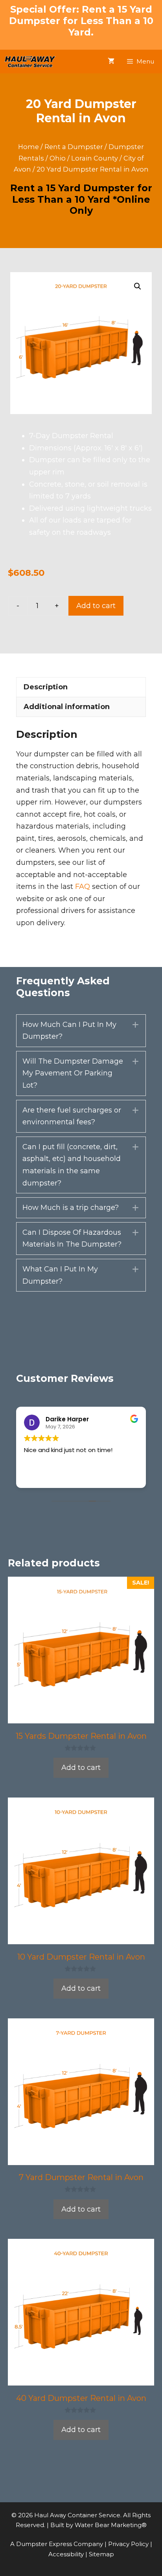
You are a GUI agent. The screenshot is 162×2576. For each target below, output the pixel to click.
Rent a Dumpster (74, 147)
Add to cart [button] (81, 1768)
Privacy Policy (129, 2544)
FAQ (83, 887)
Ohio (58, 158)
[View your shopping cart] (111, 62)
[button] (138, 286)
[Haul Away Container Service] (30, 62)
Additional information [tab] (67, 707)
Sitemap (101, 2554)
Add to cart (96, 606)
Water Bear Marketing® (111, 2525)
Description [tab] (46, 687)
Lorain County (95, 158)
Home (29, 147)
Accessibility (67, 2554)
